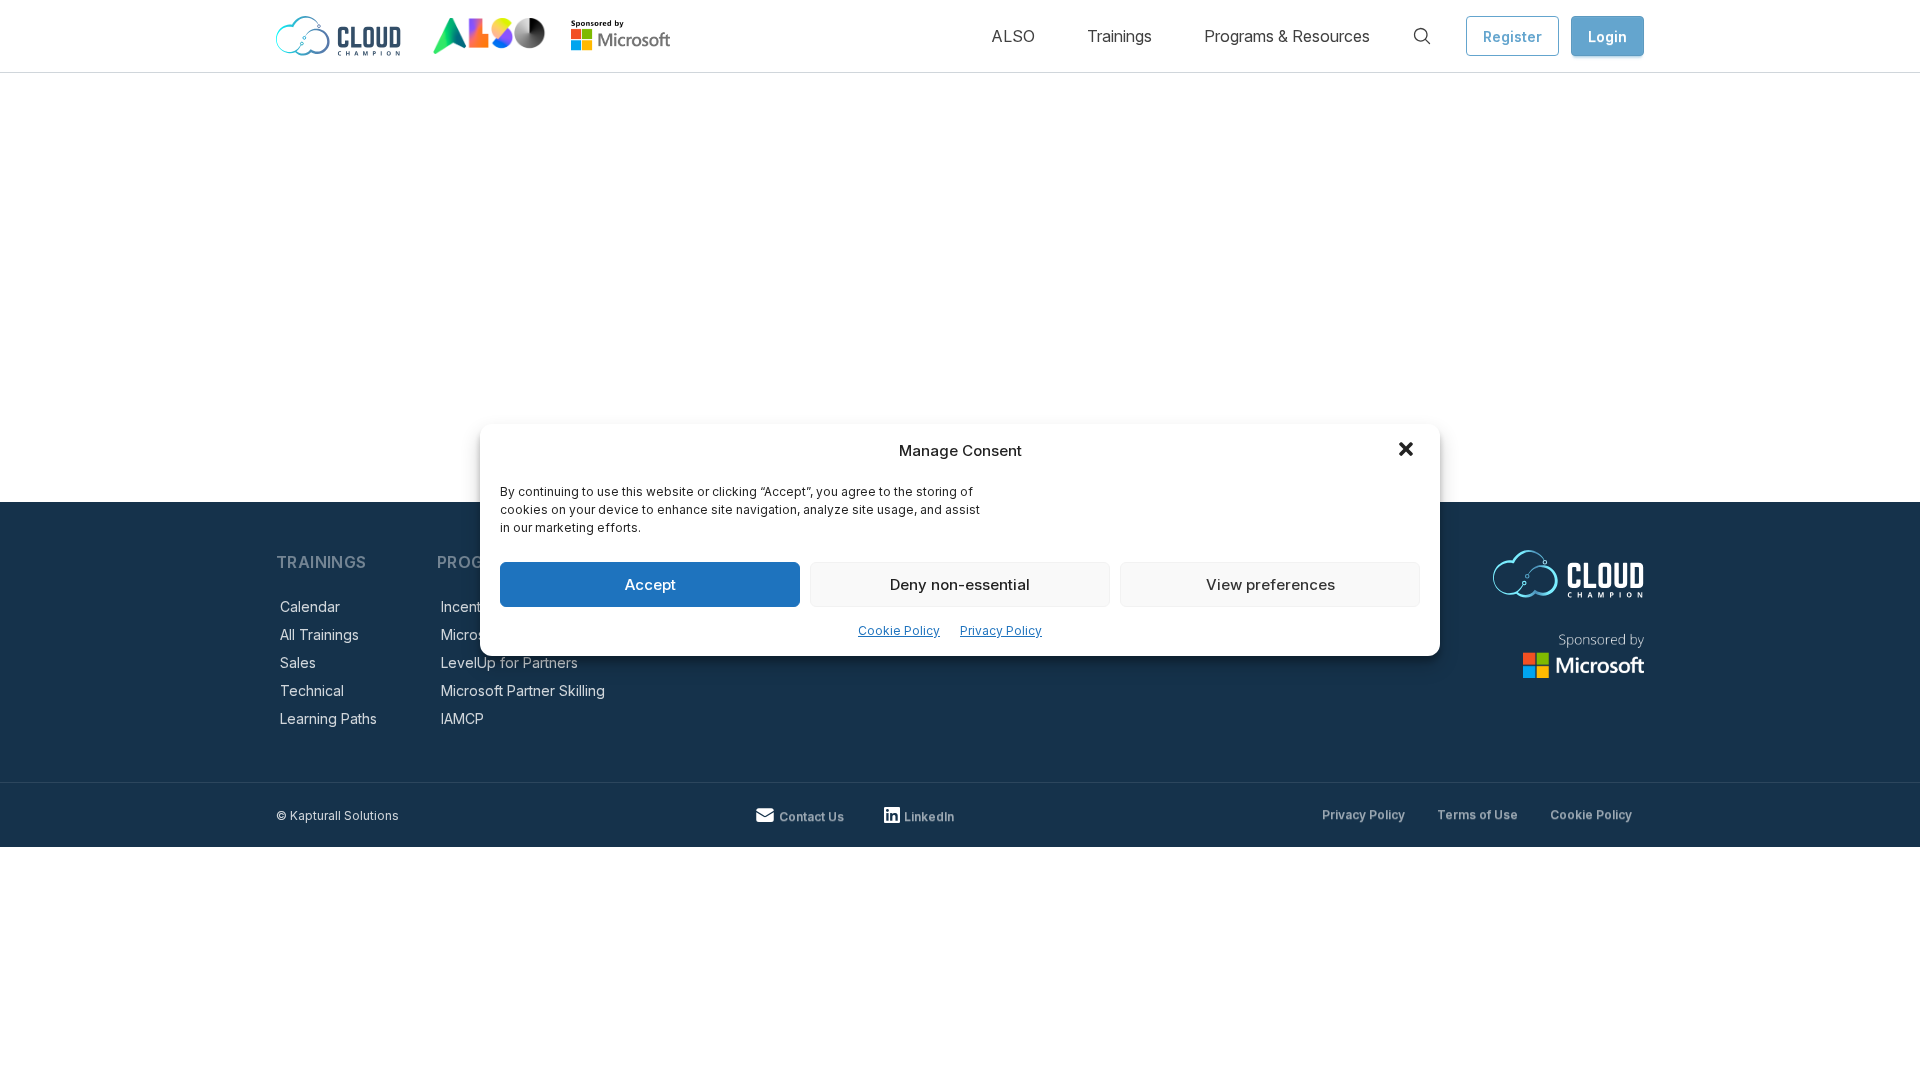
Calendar (310, 606)
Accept (650, 584)
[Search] (1422, 36)
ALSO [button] (1013, 36)
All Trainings (319, 634)
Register (1512, 36)
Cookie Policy (899, 630)
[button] (1408, 451)
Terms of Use (1477, 814)
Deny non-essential (960, 584)
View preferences (1270, 584)
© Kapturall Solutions (337, 815)
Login (1607, 36)
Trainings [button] (1119, 36)
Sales (298, 662)
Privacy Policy (1001, 630)
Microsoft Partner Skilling (523, 690)
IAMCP (462, 718)
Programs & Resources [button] (1287, 36)
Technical (312, 690)
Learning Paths (328, 718)
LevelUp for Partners (509, 662)
